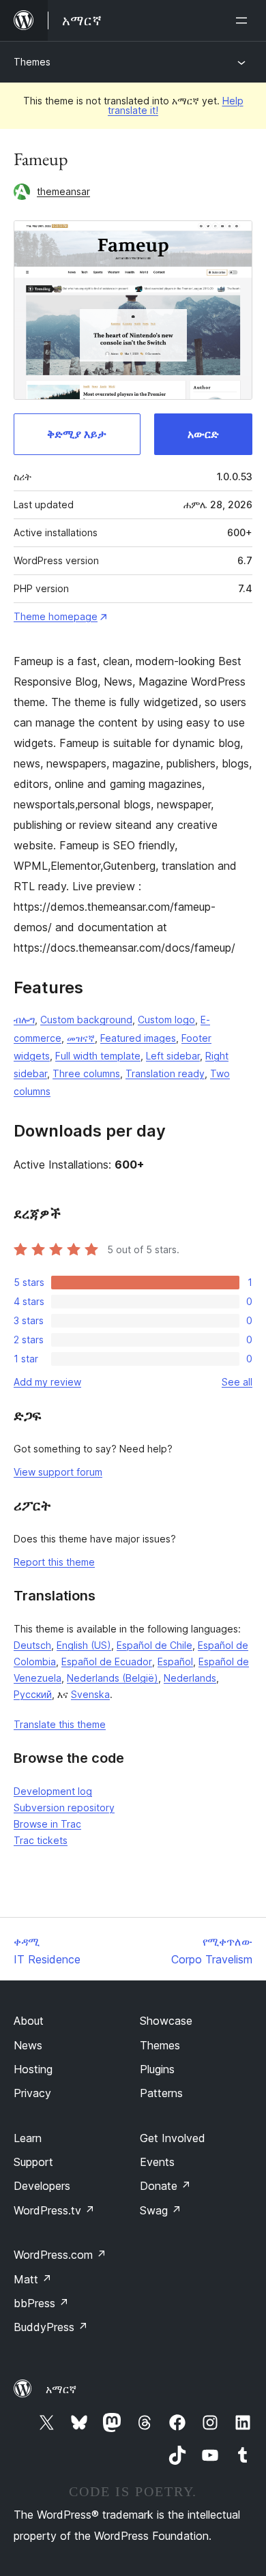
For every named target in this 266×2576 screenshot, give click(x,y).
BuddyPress (51, 2327)
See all (237, 1382)
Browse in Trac (47, 1824)
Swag (161, 2210)
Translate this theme (60, 1724)
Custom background (86, 1020)
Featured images (138, 1038)
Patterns (161, 2093)
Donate (165, 2186)
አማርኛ (61, 2389)
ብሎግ (24, 1020)
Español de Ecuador (107, 1662)
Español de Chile (154, 1645)
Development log (53, 1791)
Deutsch (32, 1645)
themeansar (63, 191)
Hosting (33, 2069)
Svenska (90, 1694)
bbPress (41, 2303)
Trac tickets (41, 1840)
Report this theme (54, 1562)
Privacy (32, 2093)
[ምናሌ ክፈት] (244, 20)
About (29, 2021)
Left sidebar (173, 1056)
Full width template (98, 1056)
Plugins (157, 2069)
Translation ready (165, 1073)
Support (33, 2162)
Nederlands (190, 1678)
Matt (33, 2279)
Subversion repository (64, 1807)
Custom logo (166, 1020)
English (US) (84, 1645)
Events (157, 2162)
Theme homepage (56, 616)
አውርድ (203, 434)
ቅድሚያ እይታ (77, 434)
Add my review (47, 1382)
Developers (42, 2186)
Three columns (86, 1073)
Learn (28, 2138)
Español (175, 1662)
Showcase (166, 2021)
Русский (33, 1694)
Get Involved (173, 2138)
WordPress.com (60, 2255)
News (28, 2045)
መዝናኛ (81, 1038)
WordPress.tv (54, 2210)
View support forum (58, 1472)
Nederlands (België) (113, 1678)
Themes (32, 62)
